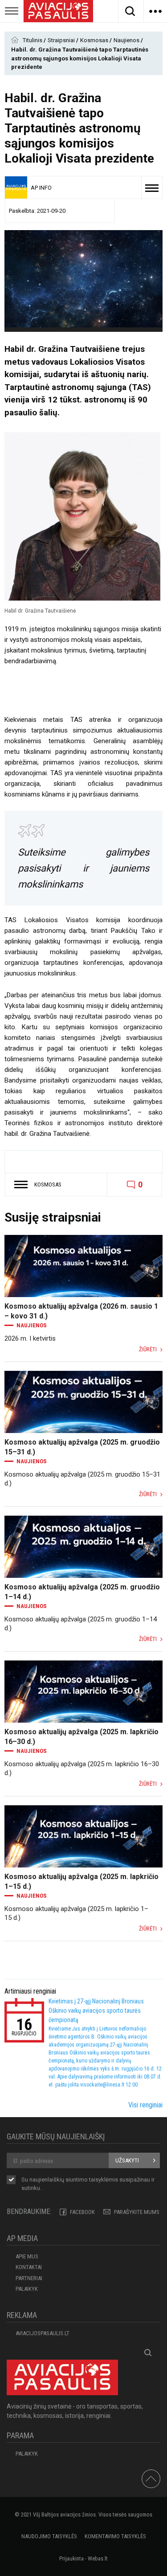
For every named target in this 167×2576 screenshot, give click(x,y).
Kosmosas (95, 40)
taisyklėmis (104, 2180)
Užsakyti (127, 2160)
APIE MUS (27, 2256)
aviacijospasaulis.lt (43, 2333)
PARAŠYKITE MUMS (137, 2212)
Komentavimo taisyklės (115, 2536)
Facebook (82, 2212)
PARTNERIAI (29, 2278)
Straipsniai (62, 40)
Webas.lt (98, 2558)
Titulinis (33, 40)
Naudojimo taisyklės (49, 2536)
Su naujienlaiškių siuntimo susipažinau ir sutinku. (88, 2184)
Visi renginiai (145, 2105)
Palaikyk (27, 2289)
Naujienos (127, 40)
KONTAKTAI (29, 2267)
